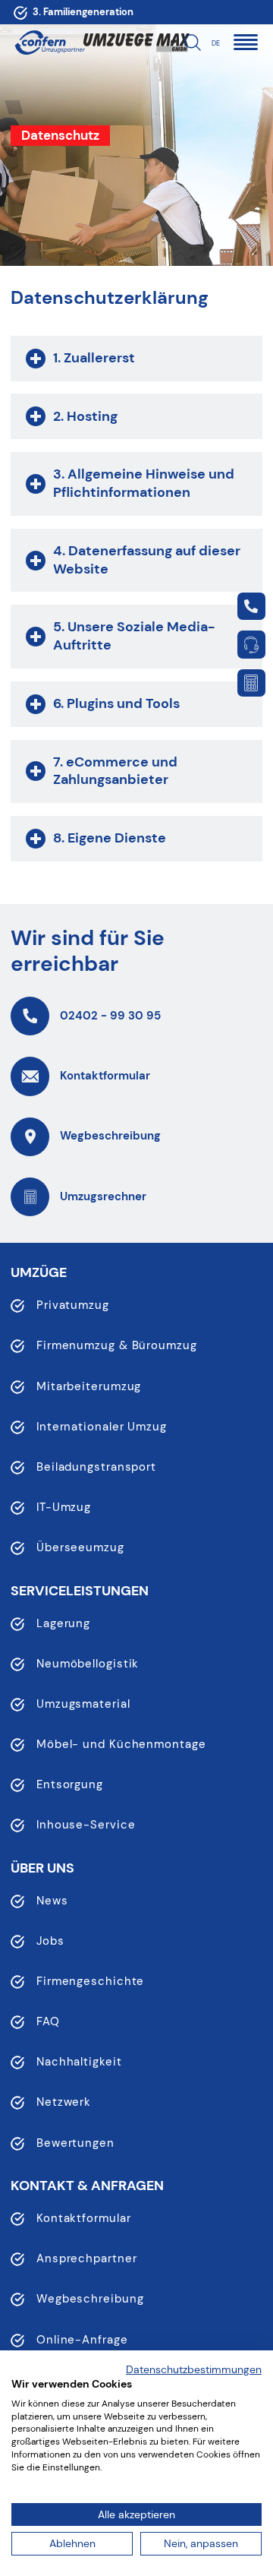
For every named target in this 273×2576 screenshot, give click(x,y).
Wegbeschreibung (90, 2299)
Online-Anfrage (82, 2340)
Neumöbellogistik (88, 1664)
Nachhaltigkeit (79, 2062)
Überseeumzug (80, 1547)
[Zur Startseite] (50, 43)
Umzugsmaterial (83, 1704)
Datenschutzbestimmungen (194, 2369)
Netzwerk (64, 2102)
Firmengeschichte (90, 1981)
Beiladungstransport (96, 1467)
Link (251, 606)
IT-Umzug (64, 1507)
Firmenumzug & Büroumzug (117, 1345)
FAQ (48, 2021)
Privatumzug (73, 1305)
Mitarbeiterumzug (89, 1386)
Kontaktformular (84, 2218)
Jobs (50, 1941)
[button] (245, 42)
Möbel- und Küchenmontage (121, 1744)
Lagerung (63, 1623)
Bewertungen (75, 2143)
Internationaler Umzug (102, 1427)
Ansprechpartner (87, 2258)
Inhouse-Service (86, 1825)
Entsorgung (70, 1784)
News (52, 1901)
